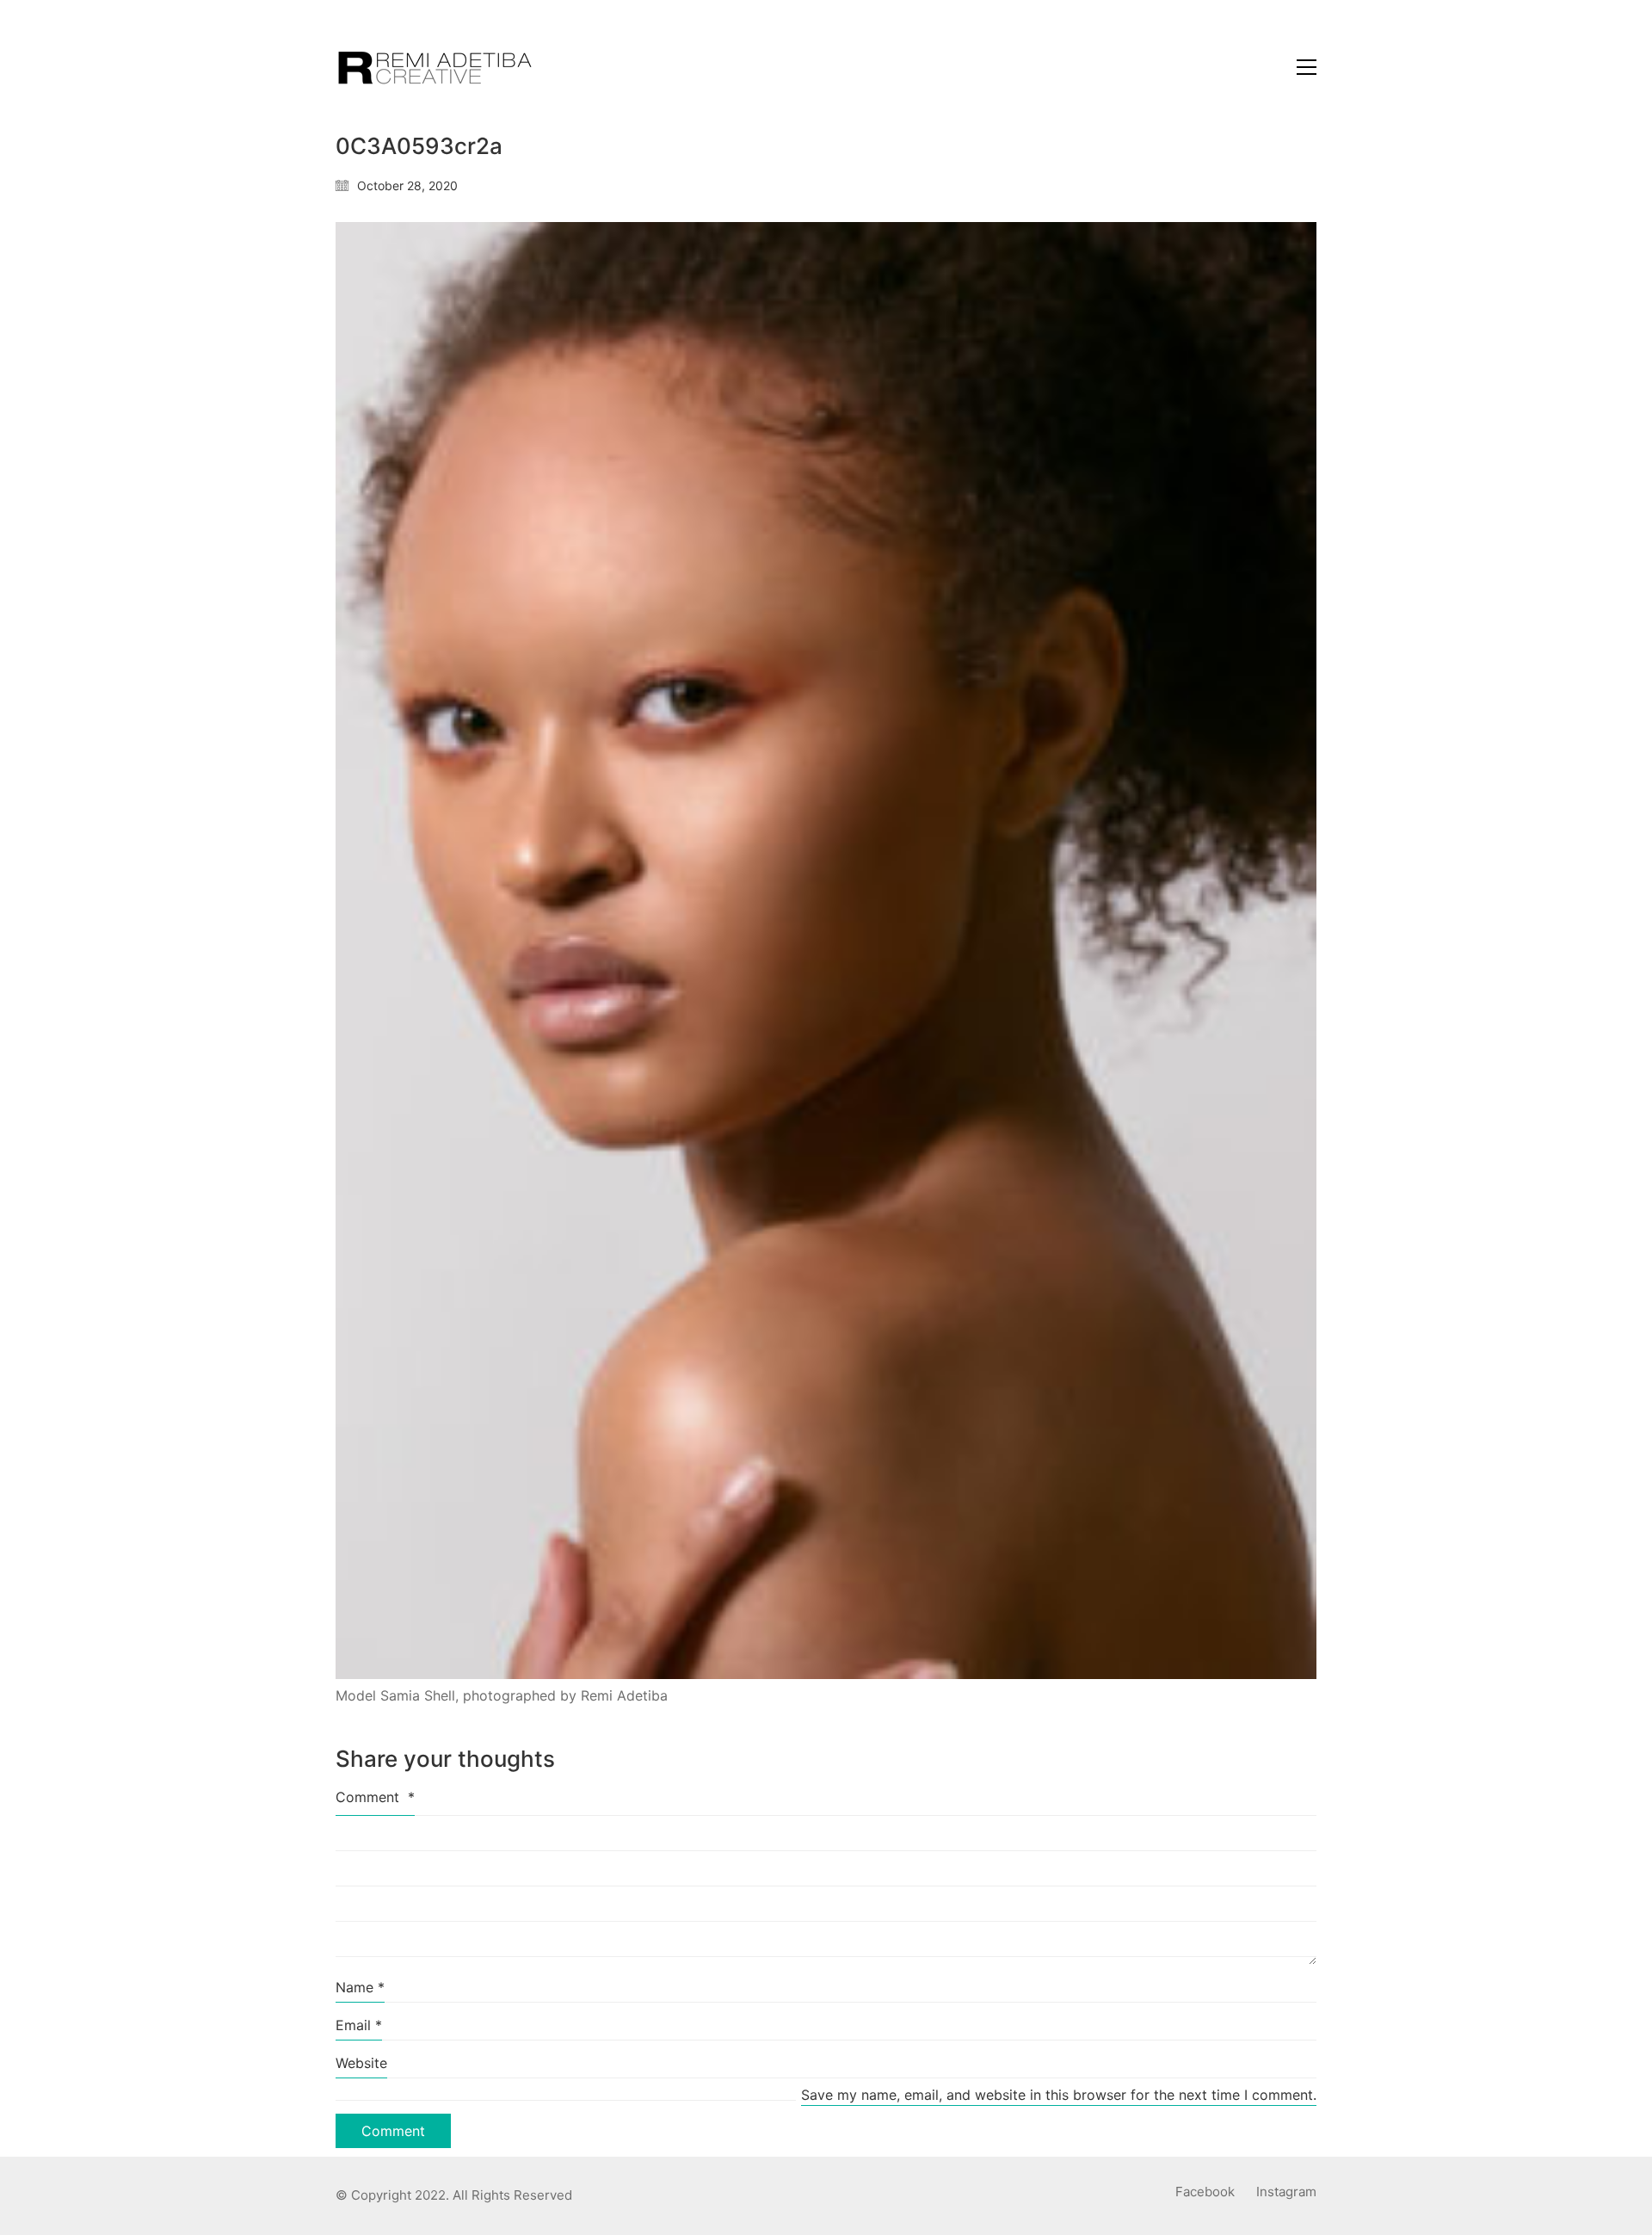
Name (360, 1987)
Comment (375, 1797)
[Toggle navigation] (1307, 67)
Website (361, 2063)
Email (359, 2025)
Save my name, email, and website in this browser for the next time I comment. (1059, 2095)
